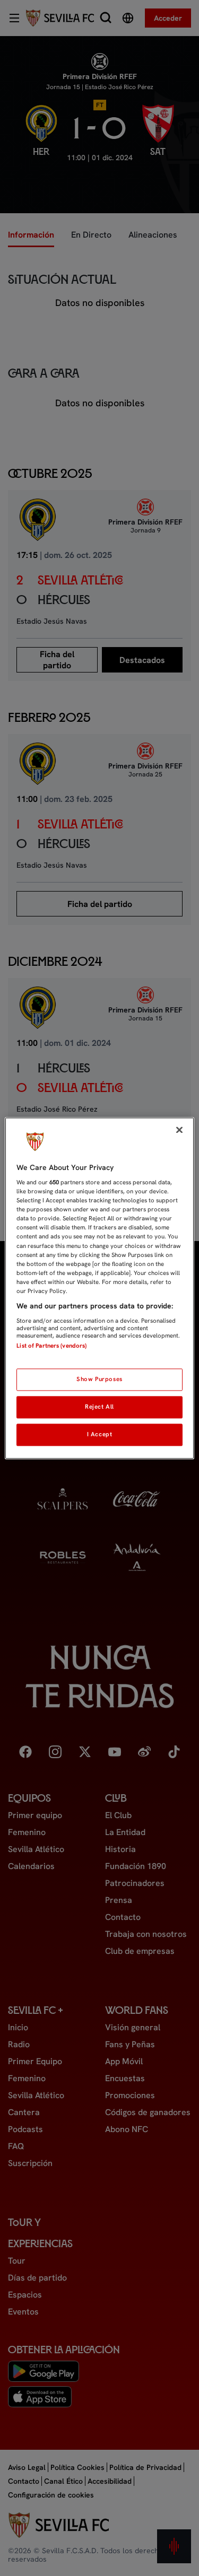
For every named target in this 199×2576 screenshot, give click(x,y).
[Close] (179, 1130)
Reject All (99, 1407)
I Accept (100, 1434)
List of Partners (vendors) (51, 1346)
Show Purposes (99, 1379)
